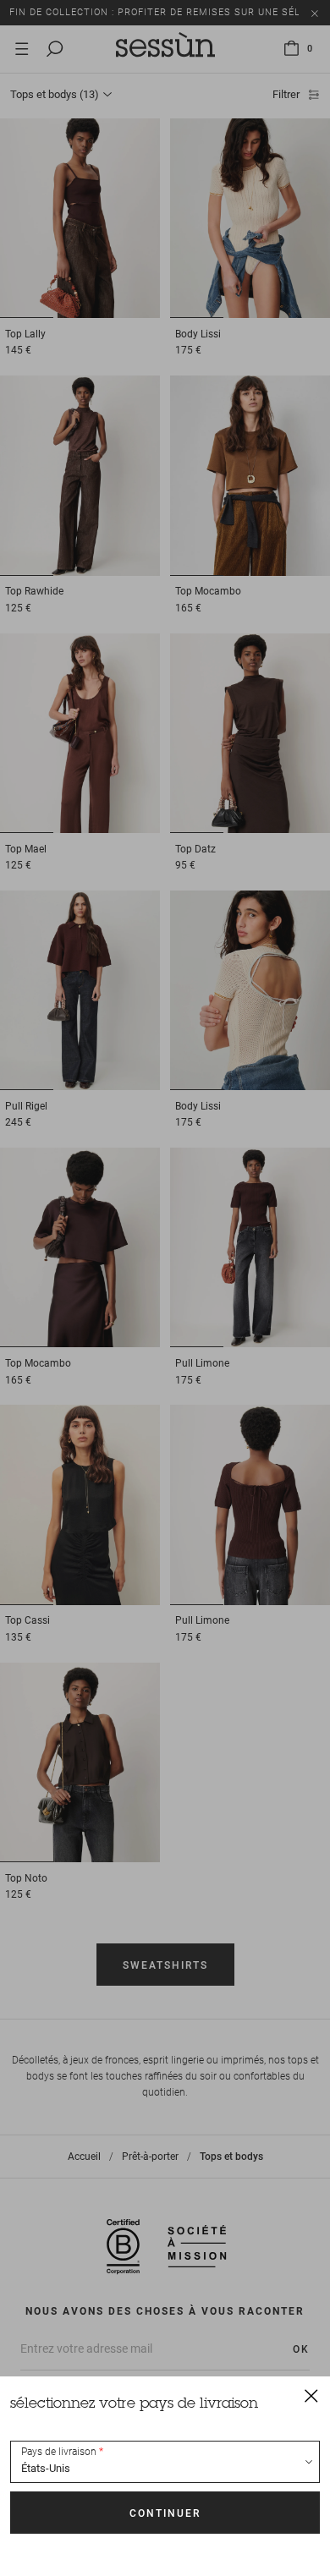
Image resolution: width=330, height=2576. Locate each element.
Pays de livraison (59, 2452)
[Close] (311, 2395)
